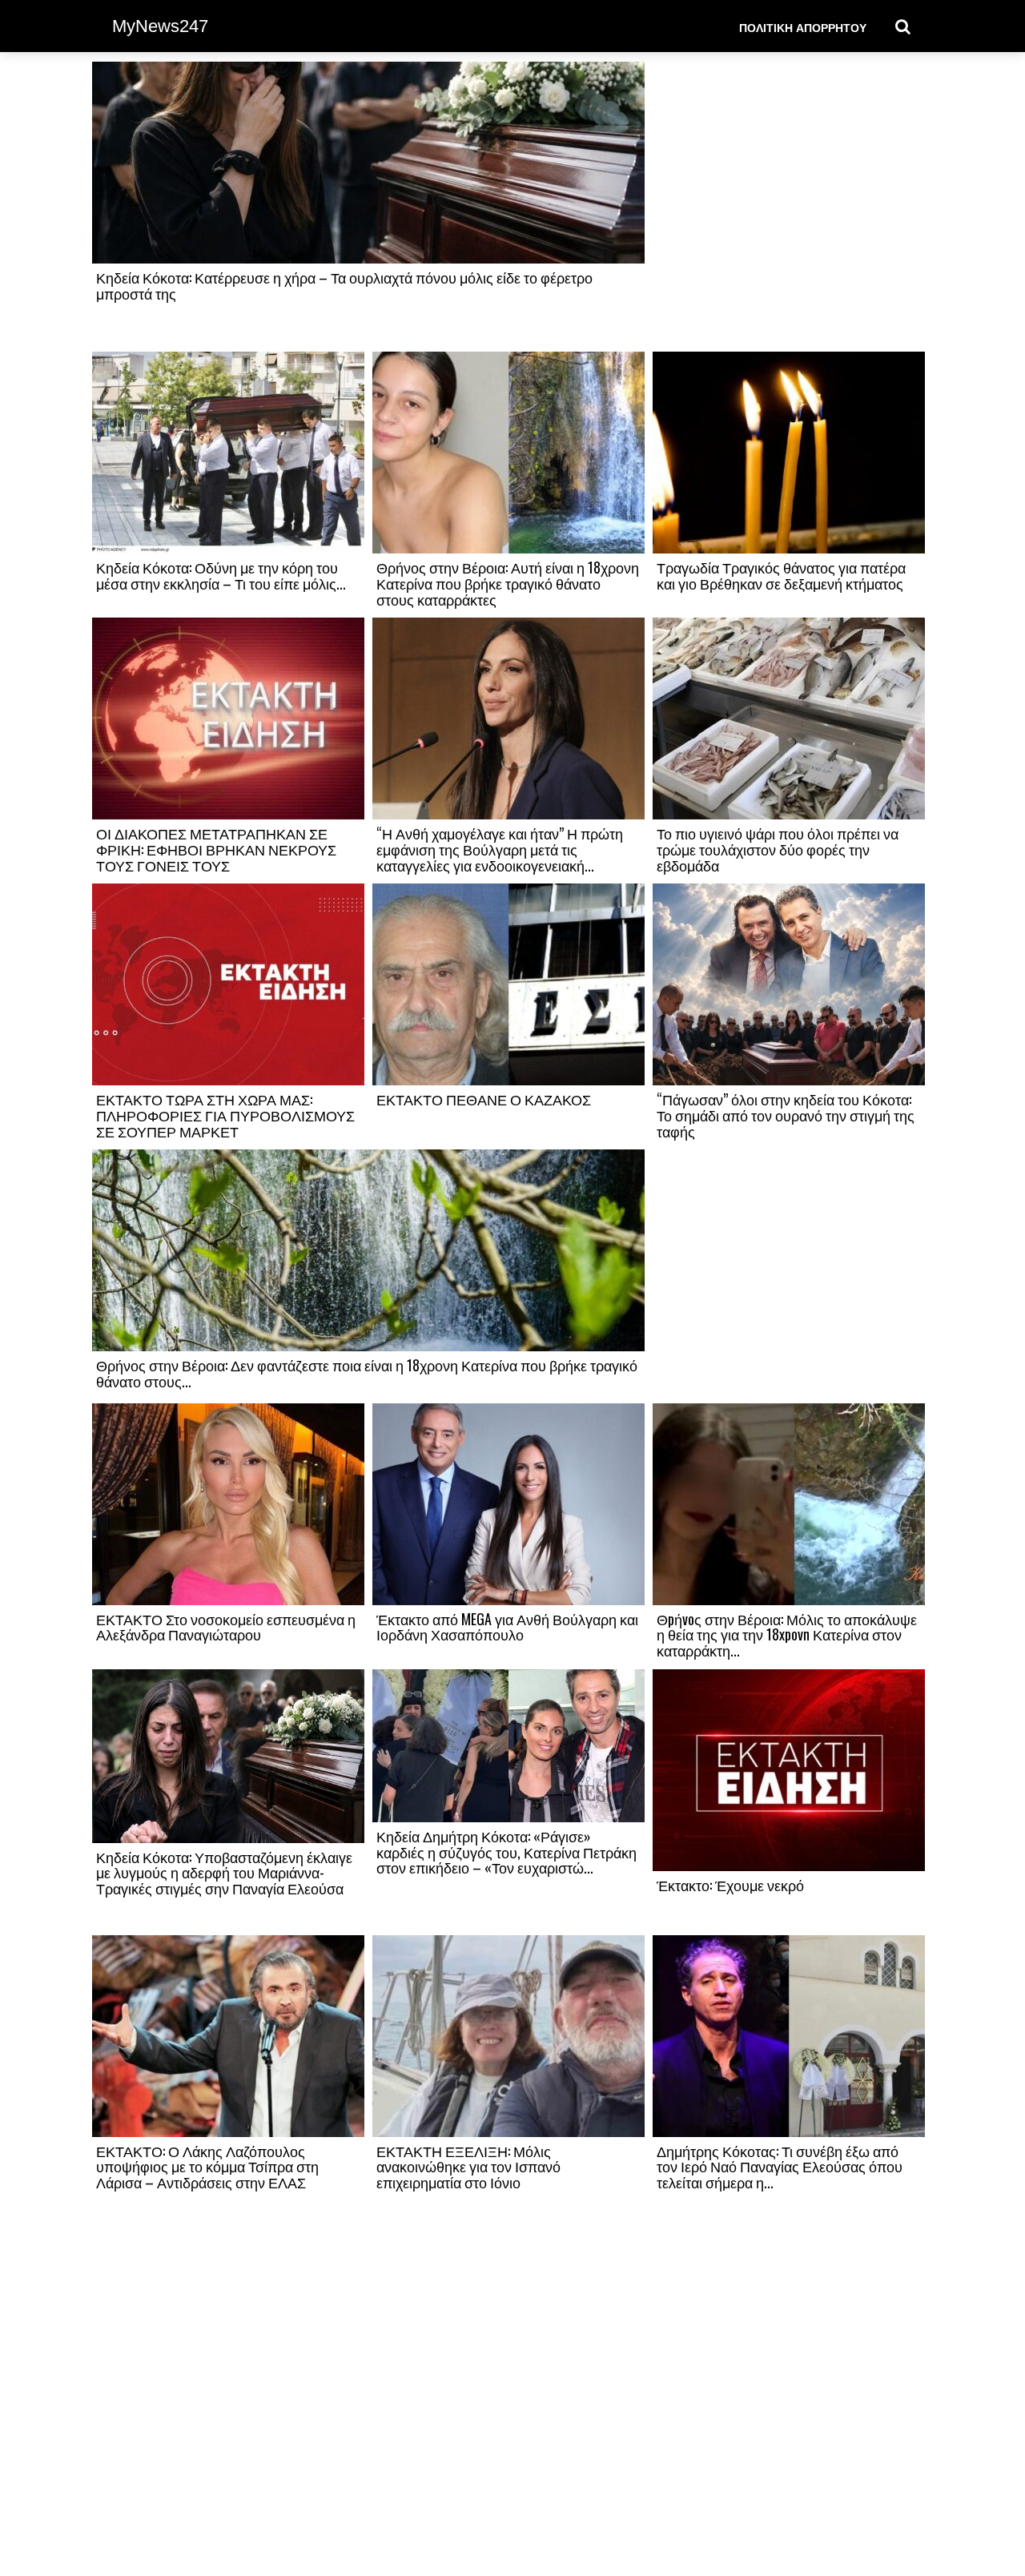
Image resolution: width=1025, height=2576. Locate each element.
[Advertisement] (789, 206)
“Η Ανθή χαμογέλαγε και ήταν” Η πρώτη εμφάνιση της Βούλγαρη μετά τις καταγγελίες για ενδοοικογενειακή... (500, 849)
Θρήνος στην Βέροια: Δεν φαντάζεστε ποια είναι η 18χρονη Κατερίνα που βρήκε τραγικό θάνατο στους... (367, 1373)
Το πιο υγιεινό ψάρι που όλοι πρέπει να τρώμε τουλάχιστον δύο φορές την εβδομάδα (778, 849)
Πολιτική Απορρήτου (803, 27)
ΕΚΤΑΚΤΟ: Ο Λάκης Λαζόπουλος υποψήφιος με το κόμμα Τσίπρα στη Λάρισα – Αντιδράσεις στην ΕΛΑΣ (207, 2167)
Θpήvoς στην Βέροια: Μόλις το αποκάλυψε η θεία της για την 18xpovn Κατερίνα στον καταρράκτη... (787, 1635)
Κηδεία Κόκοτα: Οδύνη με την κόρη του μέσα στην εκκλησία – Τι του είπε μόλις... (221, 575)
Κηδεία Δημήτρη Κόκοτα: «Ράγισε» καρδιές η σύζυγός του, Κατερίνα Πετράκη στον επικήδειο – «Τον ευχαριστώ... (506, 1852)
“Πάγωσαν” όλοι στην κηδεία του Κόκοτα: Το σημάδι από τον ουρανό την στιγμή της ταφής (786, 1115)
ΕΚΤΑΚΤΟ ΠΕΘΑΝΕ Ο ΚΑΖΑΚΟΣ (484, 1099)
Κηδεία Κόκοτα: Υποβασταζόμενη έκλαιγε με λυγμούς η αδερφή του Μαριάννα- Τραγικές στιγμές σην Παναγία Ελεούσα (224, 1873)
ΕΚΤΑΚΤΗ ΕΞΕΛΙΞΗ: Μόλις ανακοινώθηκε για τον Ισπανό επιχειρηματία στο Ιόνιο (468, 2167)
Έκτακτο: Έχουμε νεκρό (730, 1885)
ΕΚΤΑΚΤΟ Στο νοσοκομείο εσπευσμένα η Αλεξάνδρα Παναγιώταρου (226, 1627)
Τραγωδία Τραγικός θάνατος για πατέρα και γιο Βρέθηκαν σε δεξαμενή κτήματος (781, 575)
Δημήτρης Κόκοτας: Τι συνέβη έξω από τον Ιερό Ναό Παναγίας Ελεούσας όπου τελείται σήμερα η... (780, 2167)
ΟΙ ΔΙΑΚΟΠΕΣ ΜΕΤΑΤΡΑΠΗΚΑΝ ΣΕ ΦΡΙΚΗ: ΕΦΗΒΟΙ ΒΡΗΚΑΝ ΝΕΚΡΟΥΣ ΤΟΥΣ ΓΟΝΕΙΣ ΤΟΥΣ (216, 849)
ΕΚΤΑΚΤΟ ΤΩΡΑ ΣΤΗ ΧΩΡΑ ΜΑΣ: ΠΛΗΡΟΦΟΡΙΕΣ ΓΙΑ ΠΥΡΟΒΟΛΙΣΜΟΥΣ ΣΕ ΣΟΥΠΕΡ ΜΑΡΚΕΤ (225, 1115)
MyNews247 (160, 26)
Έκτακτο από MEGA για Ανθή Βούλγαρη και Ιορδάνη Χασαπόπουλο (507, 1627)
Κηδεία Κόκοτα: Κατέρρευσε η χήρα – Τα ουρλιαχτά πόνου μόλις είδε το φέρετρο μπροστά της (344, 285)
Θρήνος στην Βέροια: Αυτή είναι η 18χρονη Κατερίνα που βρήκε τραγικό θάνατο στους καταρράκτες (508, 583)
